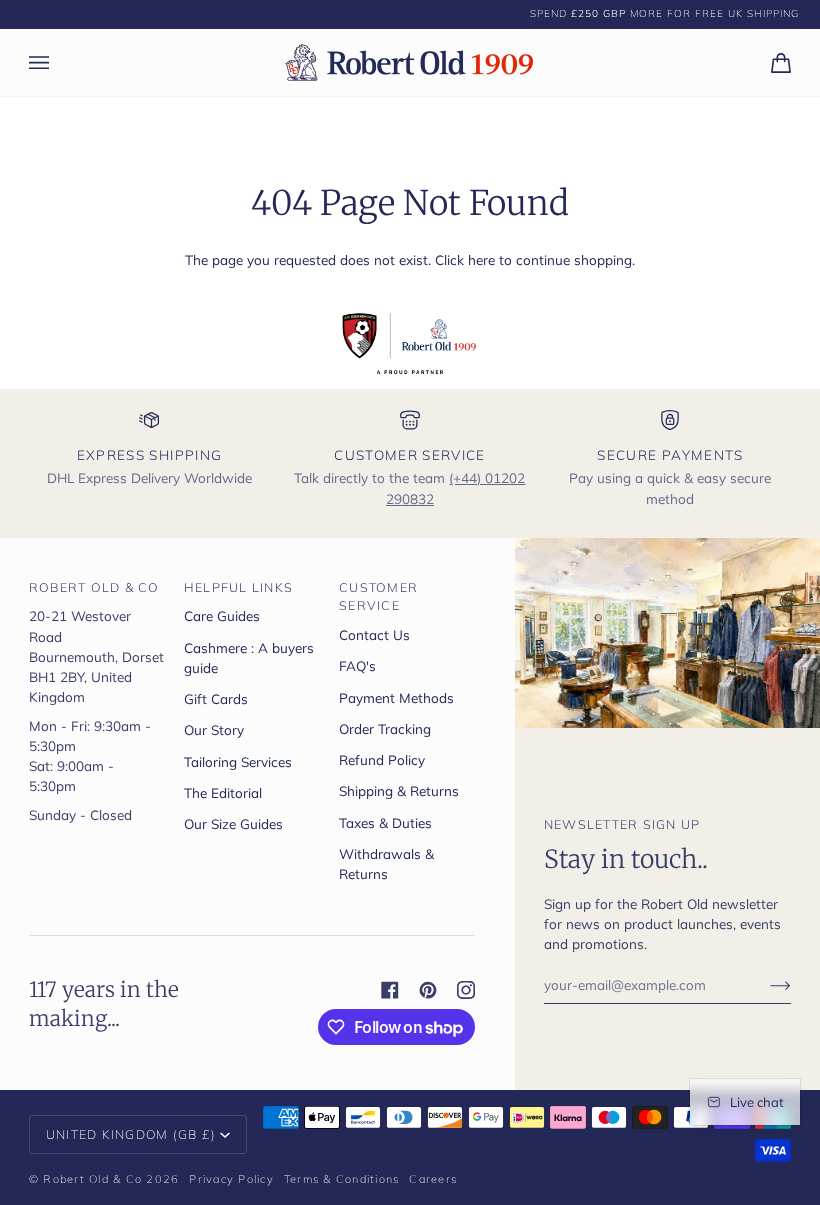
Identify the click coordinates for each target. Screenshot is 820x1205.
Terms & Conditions (342, 1179)
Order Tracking (385, 728)
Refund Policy (382, 759)
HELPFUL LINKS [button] (238, 587)
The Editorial (223, 792)
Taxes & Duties (385, 822)
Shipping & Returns (399, 790)
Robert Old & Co (92, 1179)
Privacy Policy (231, 1179)
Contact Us (374, 634)
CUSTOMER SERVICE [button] (378, 596)
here (481, 259)
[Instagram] (466, 990)
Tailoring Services (238, 761)
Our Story (214, 729)
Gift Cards (216, 698)
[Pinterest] (428, 990)
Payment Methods (396, 697)
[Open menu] (59, 62)
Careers (433, 1179)
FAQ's (357, 665)
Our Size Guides (233, 823)
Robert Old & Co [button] (94, 587)
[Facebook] (390, 990)
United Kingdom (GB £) (131, 1134)
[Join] (764, 984)
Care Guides (222, 615)
